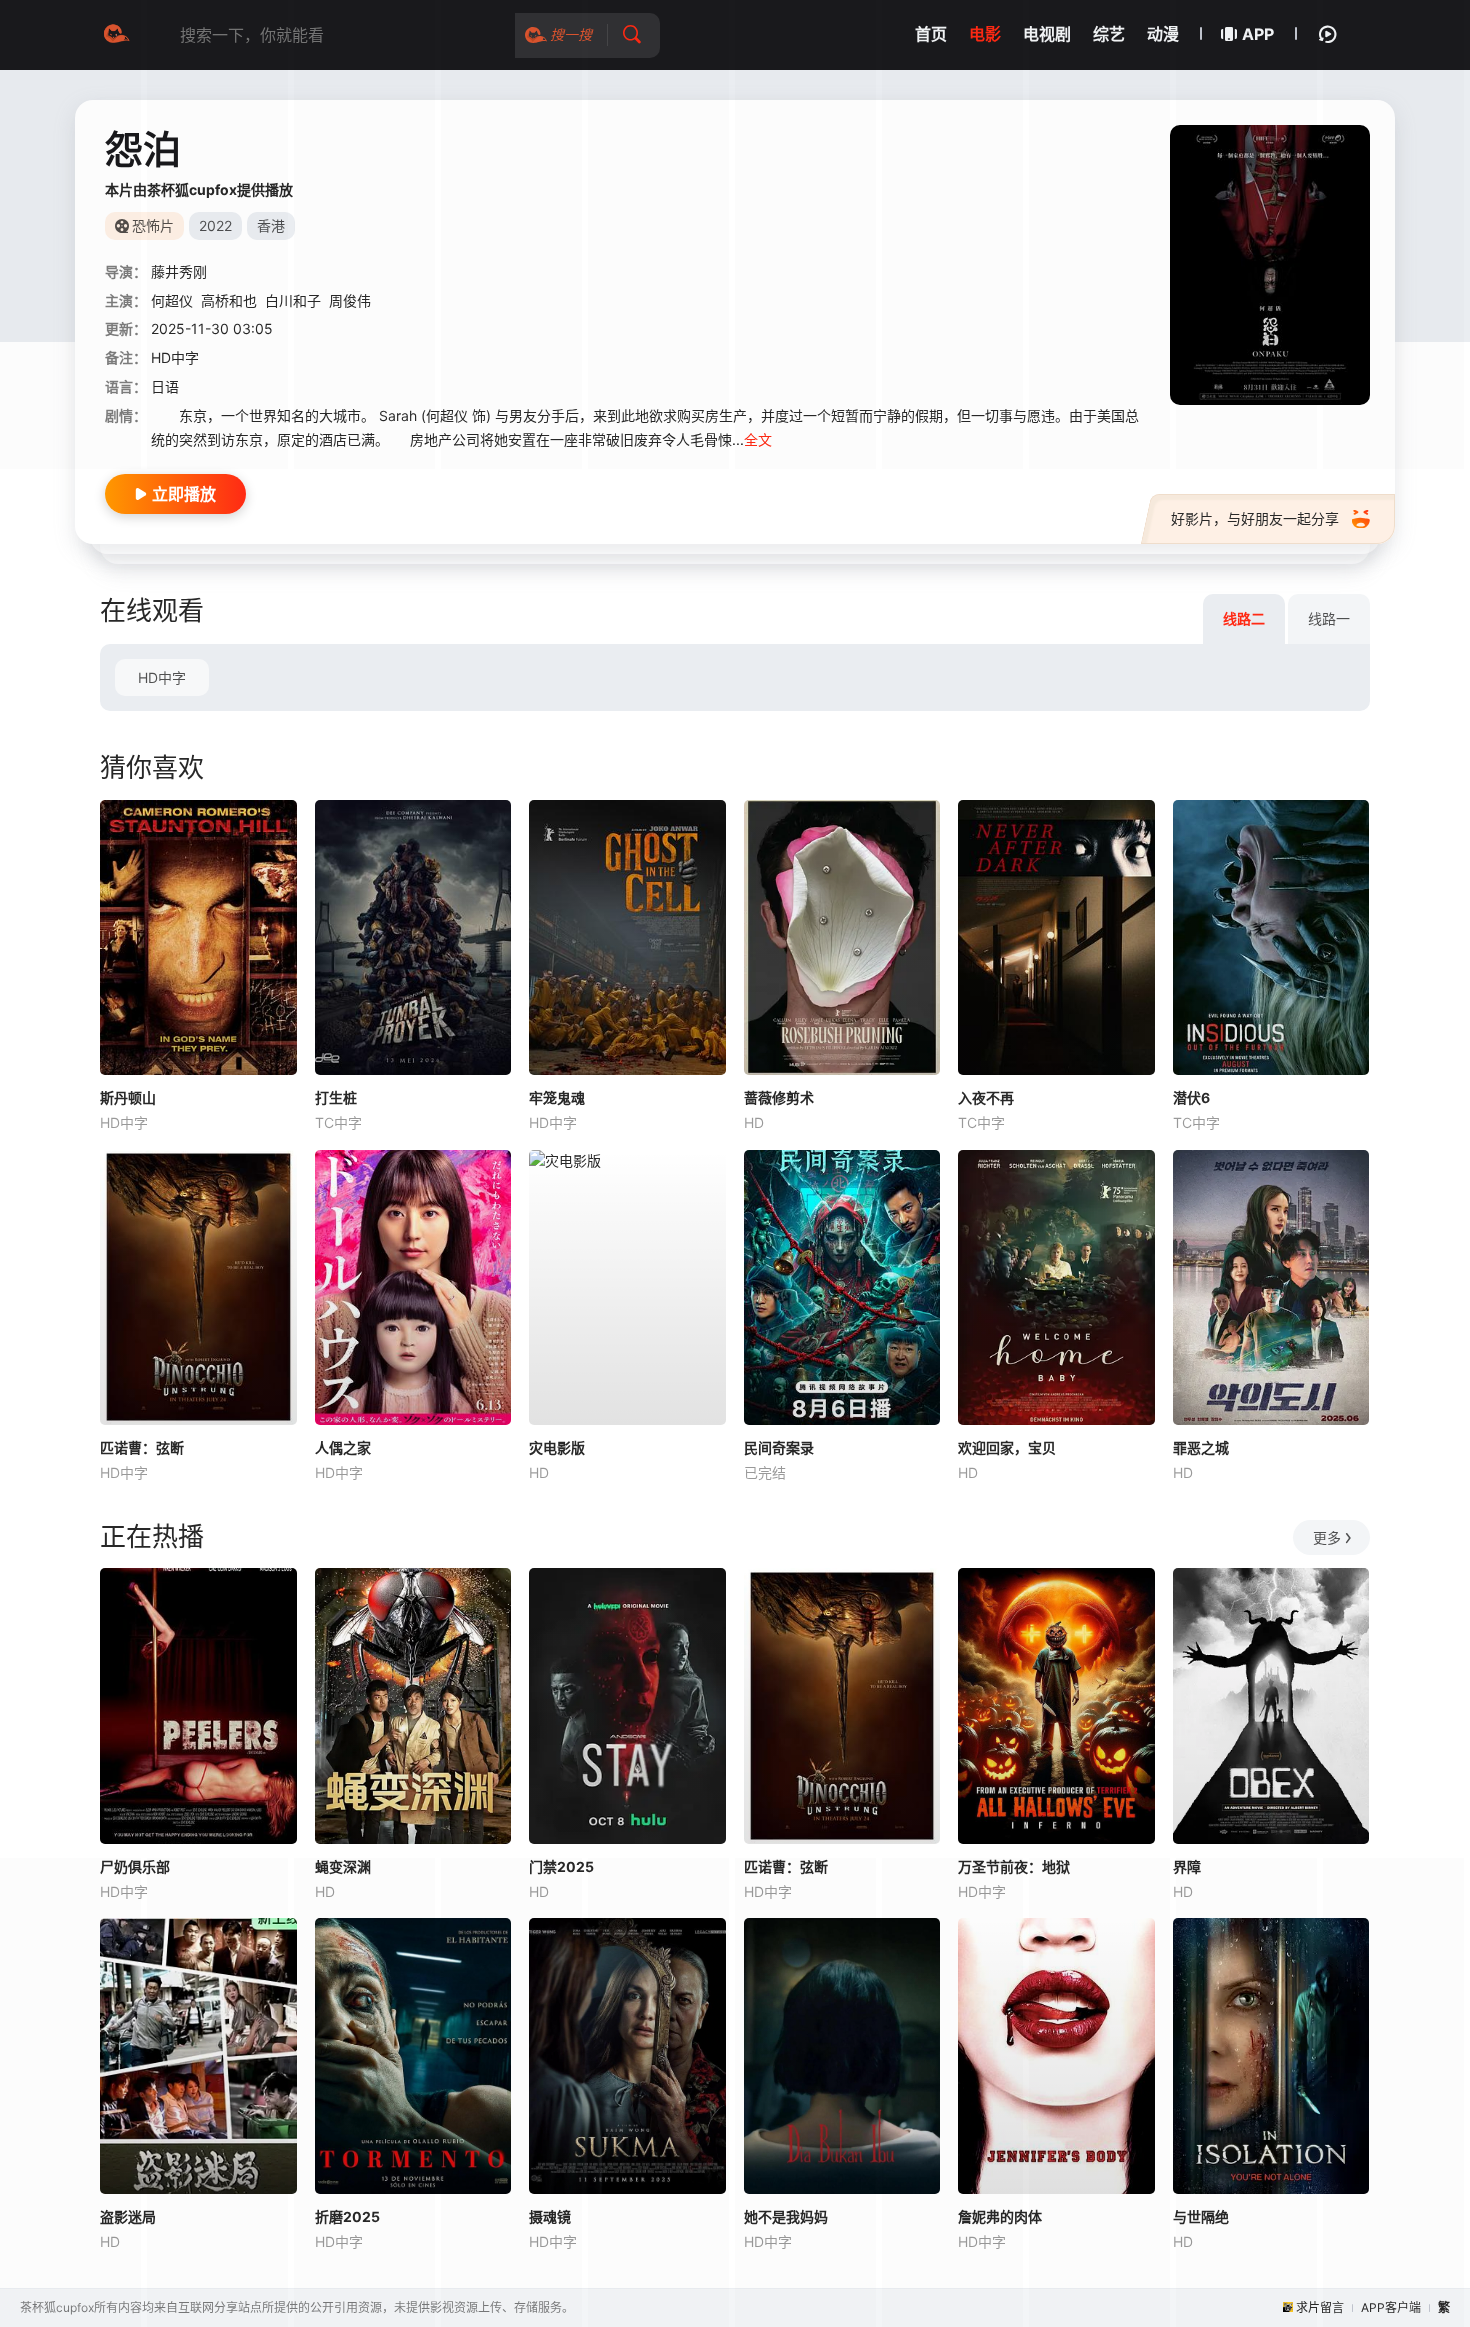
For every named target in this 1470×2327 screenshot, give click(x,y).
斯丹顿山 (128, 1097)
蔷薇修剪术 (779, 1097)
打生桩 (336, 1097)
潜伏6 (1191, 1097)
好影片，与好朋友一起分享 (1255, 518)
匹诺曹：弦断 (142, 1447)
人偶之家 (343, 1447)
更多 (1327, 1537)
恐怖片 (153, 225)
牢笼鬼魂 (557, 1097)
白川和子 (293, 300)
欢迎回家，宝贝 (1007, 1447)
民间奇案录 (779, 1447)
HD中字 (162, 677)
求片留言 (1320, 2307)
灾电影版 (557, 1447)
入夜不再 (986, 1097)
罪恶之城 (1201, 1447)
